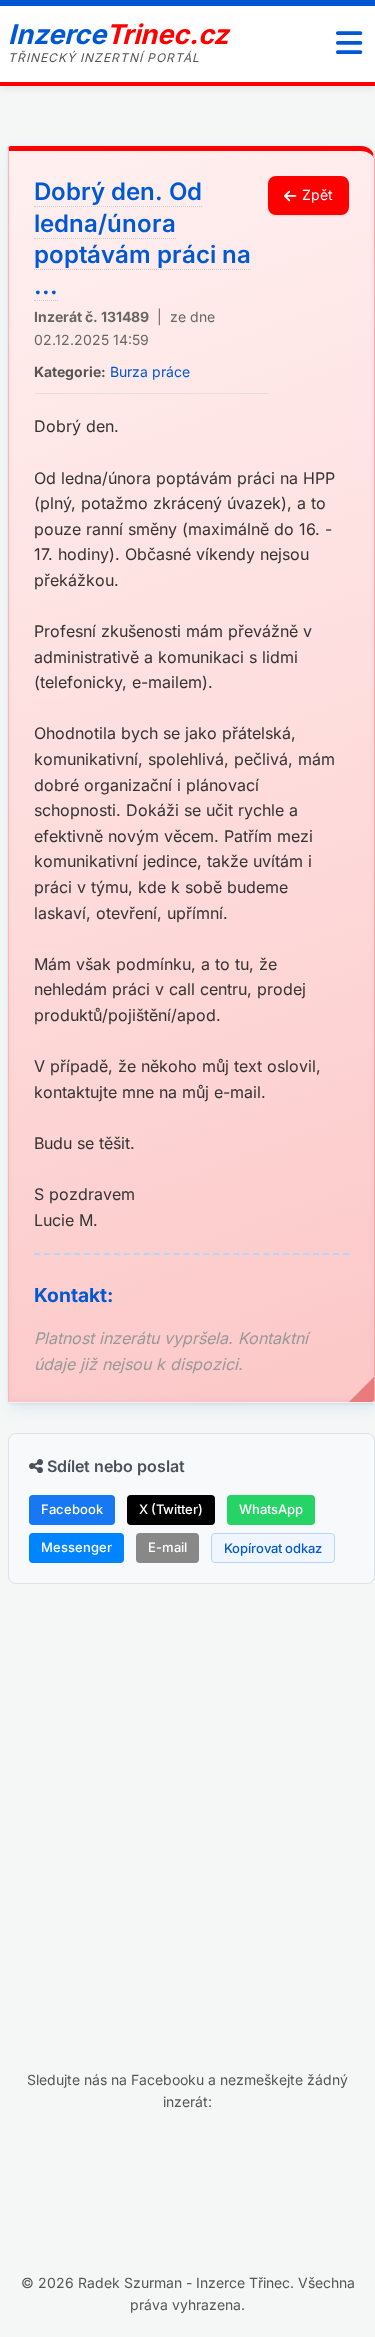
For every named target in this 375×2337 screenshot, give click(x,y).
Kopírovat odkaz (273, 1548)
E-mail (167, 1547)
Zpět (317, 194)
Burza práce (150, 371)
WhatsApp (271, 1509)
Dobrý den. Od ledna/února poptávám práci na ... (142, 238)
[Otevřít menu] (349, 44)
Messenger (76, 1547)
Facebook (72, 1509)
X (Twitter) (171, 1509)
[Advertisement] (187, 1791)
